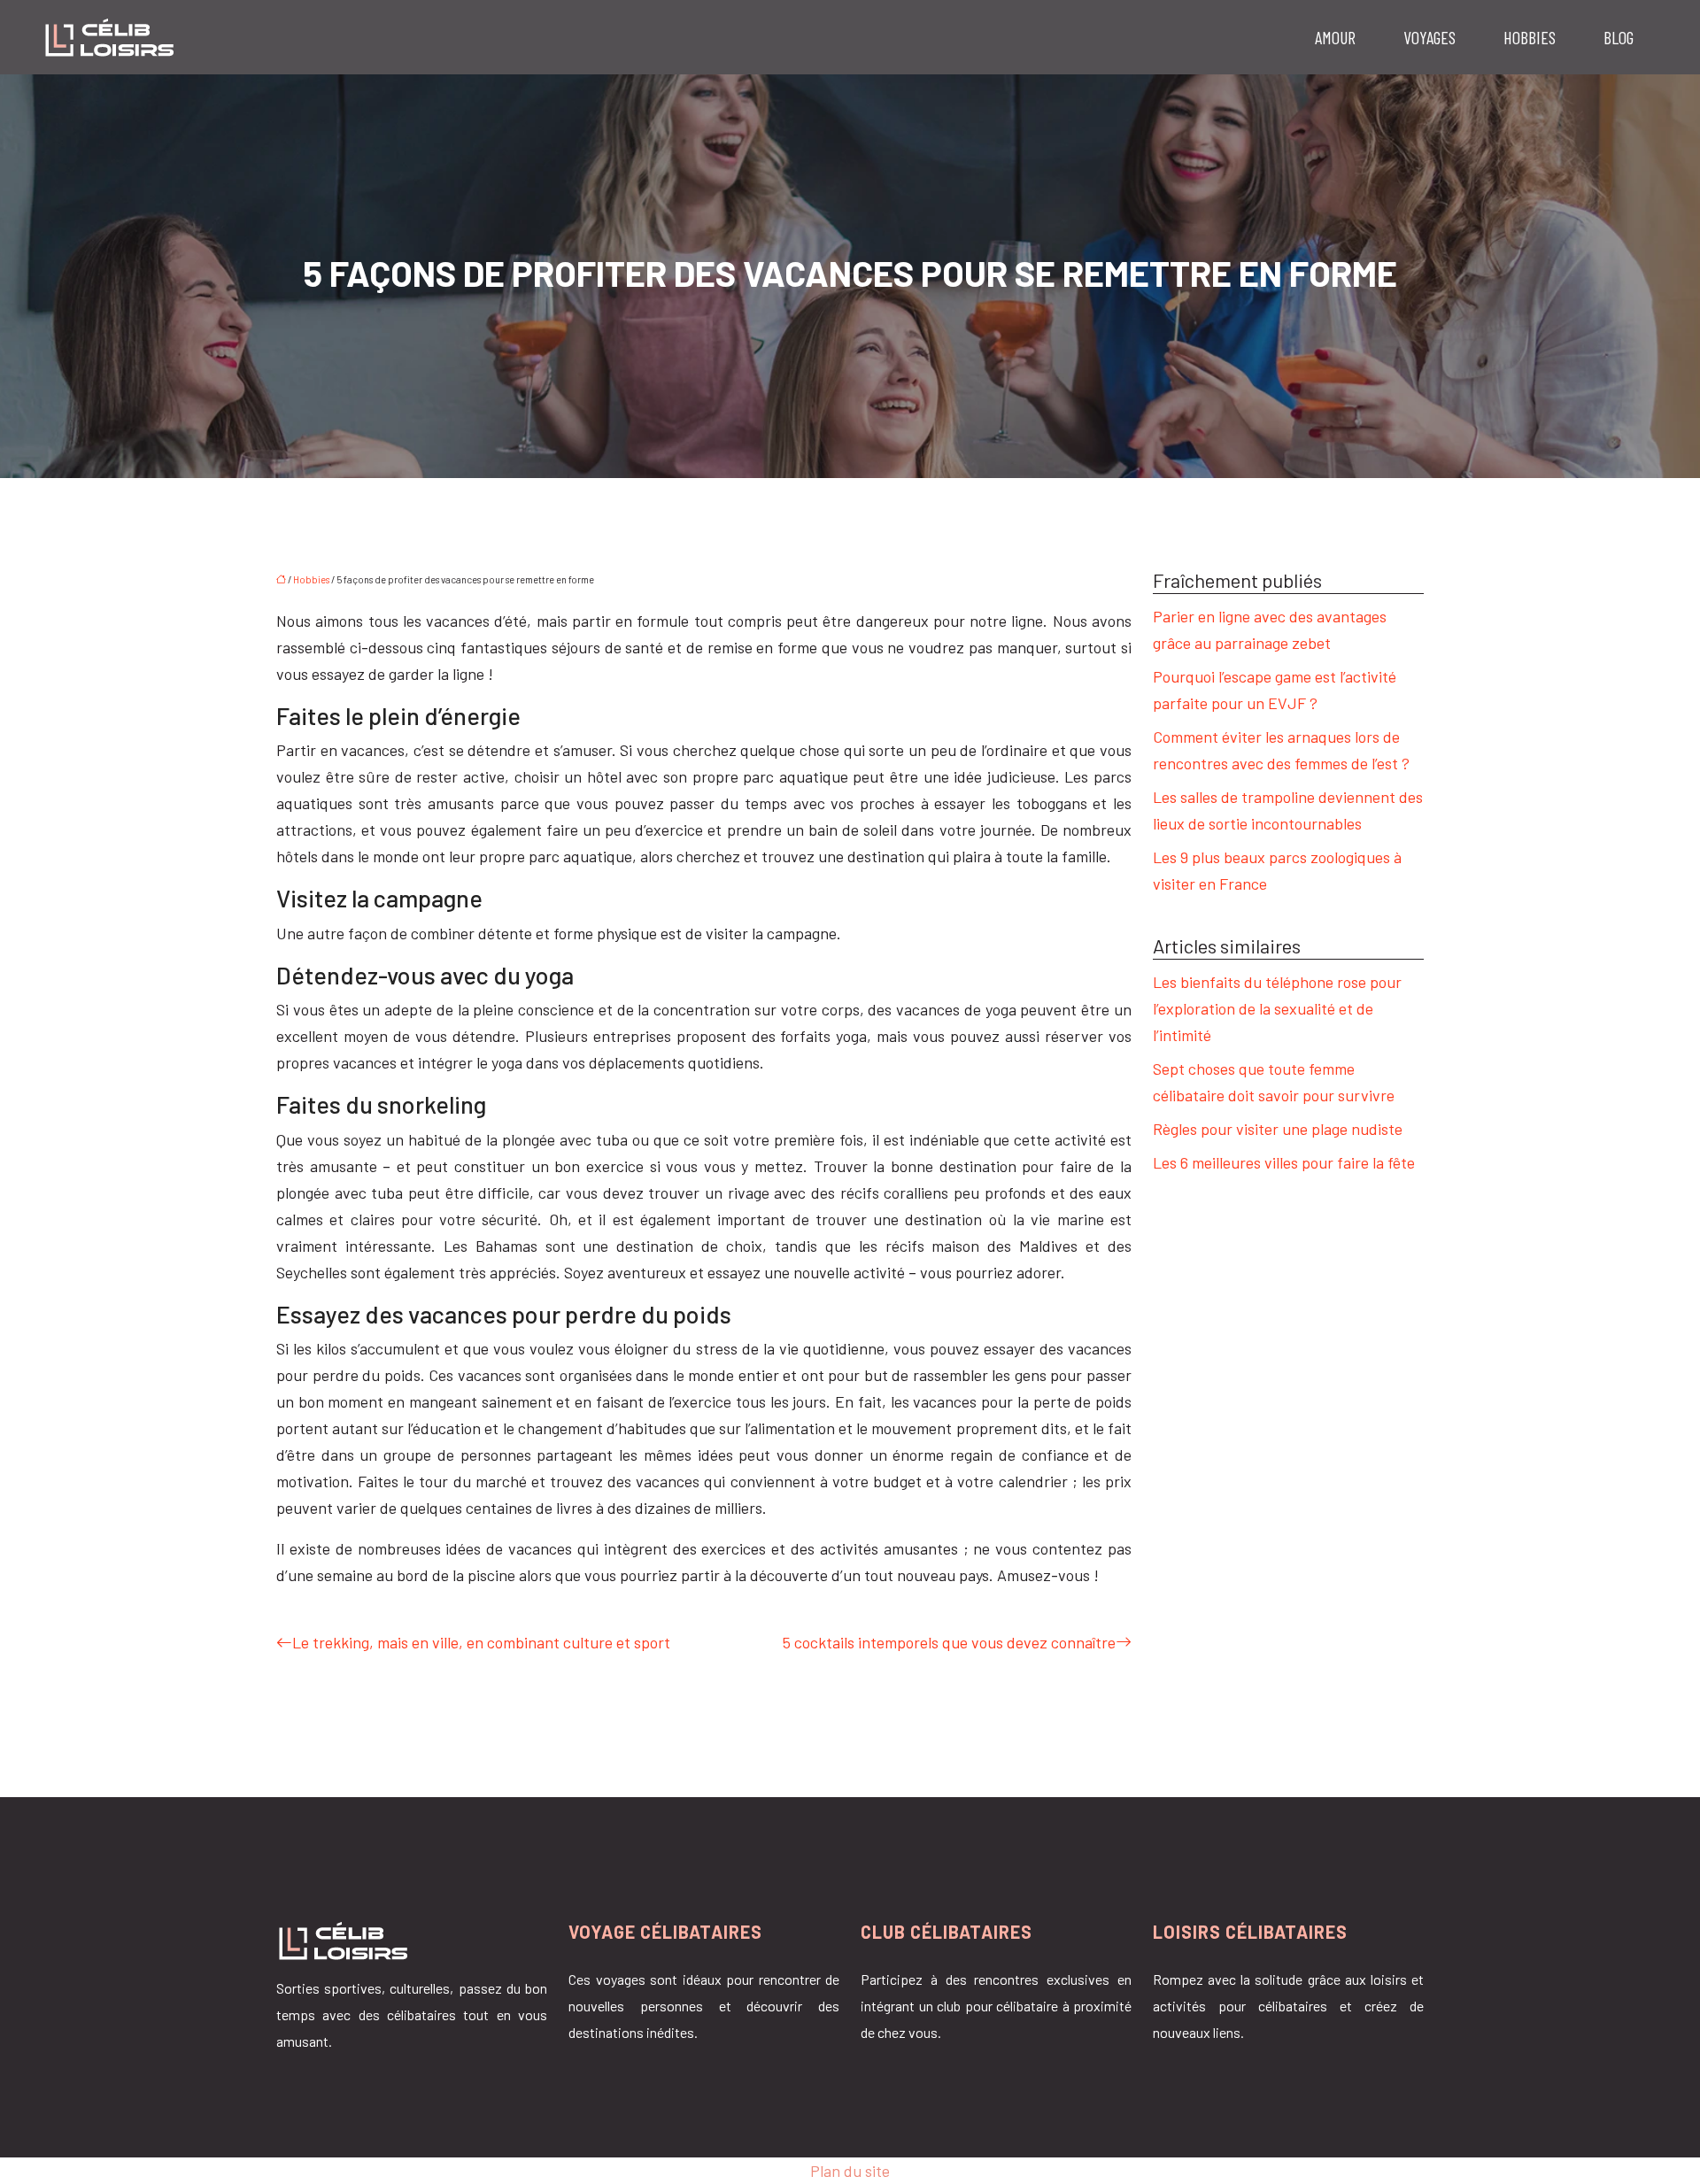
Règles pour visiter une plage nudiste (1278, 1129)
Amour (1335, 37)
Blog (1619, 37)
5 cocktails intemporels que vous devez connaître (949, 1642)
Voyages (1430, 37)
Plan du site (850, 2171)
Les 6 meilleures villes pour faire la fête (1284, 1162)
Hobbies (1530, 37)
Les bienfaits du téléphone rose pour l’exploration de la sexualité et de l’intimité (1277, 1008)
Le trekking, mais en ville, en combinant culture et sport (481, 1642)
